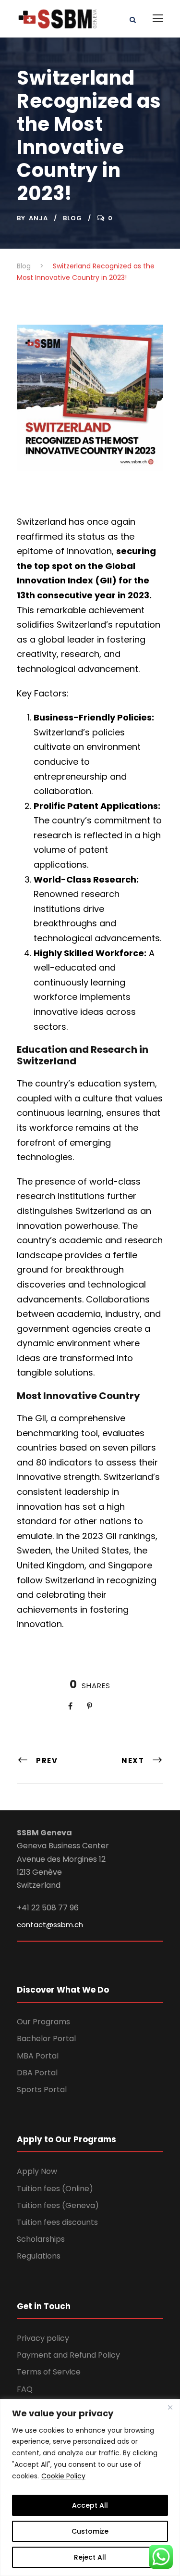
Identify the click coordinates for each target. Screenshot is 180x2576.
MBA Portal (38, 2056)
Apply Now (37, 2171)
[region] (90, 2488)
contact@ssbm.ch (50, 1925)
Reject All (90, 2557)
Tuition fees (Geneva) (58, 2205)
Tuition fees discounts (57, 2222)
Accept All (90, 2505)
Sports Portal (42, 2090)
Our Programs (43, 2022)
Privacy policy (43, 2338)
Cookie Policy (63, 2476)
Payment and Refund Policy (68, 2355)
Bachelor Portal (46, 2039)
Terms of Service (49, 2372)
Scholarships (41, 2239)
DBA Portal (37, 2073)
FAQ (25, 2389)
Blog (72, 218)
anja (38, 218)
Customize (90, 2531)
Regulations (39, 2256)
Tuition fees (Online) (55, 2189)
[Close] (170, 2407)
